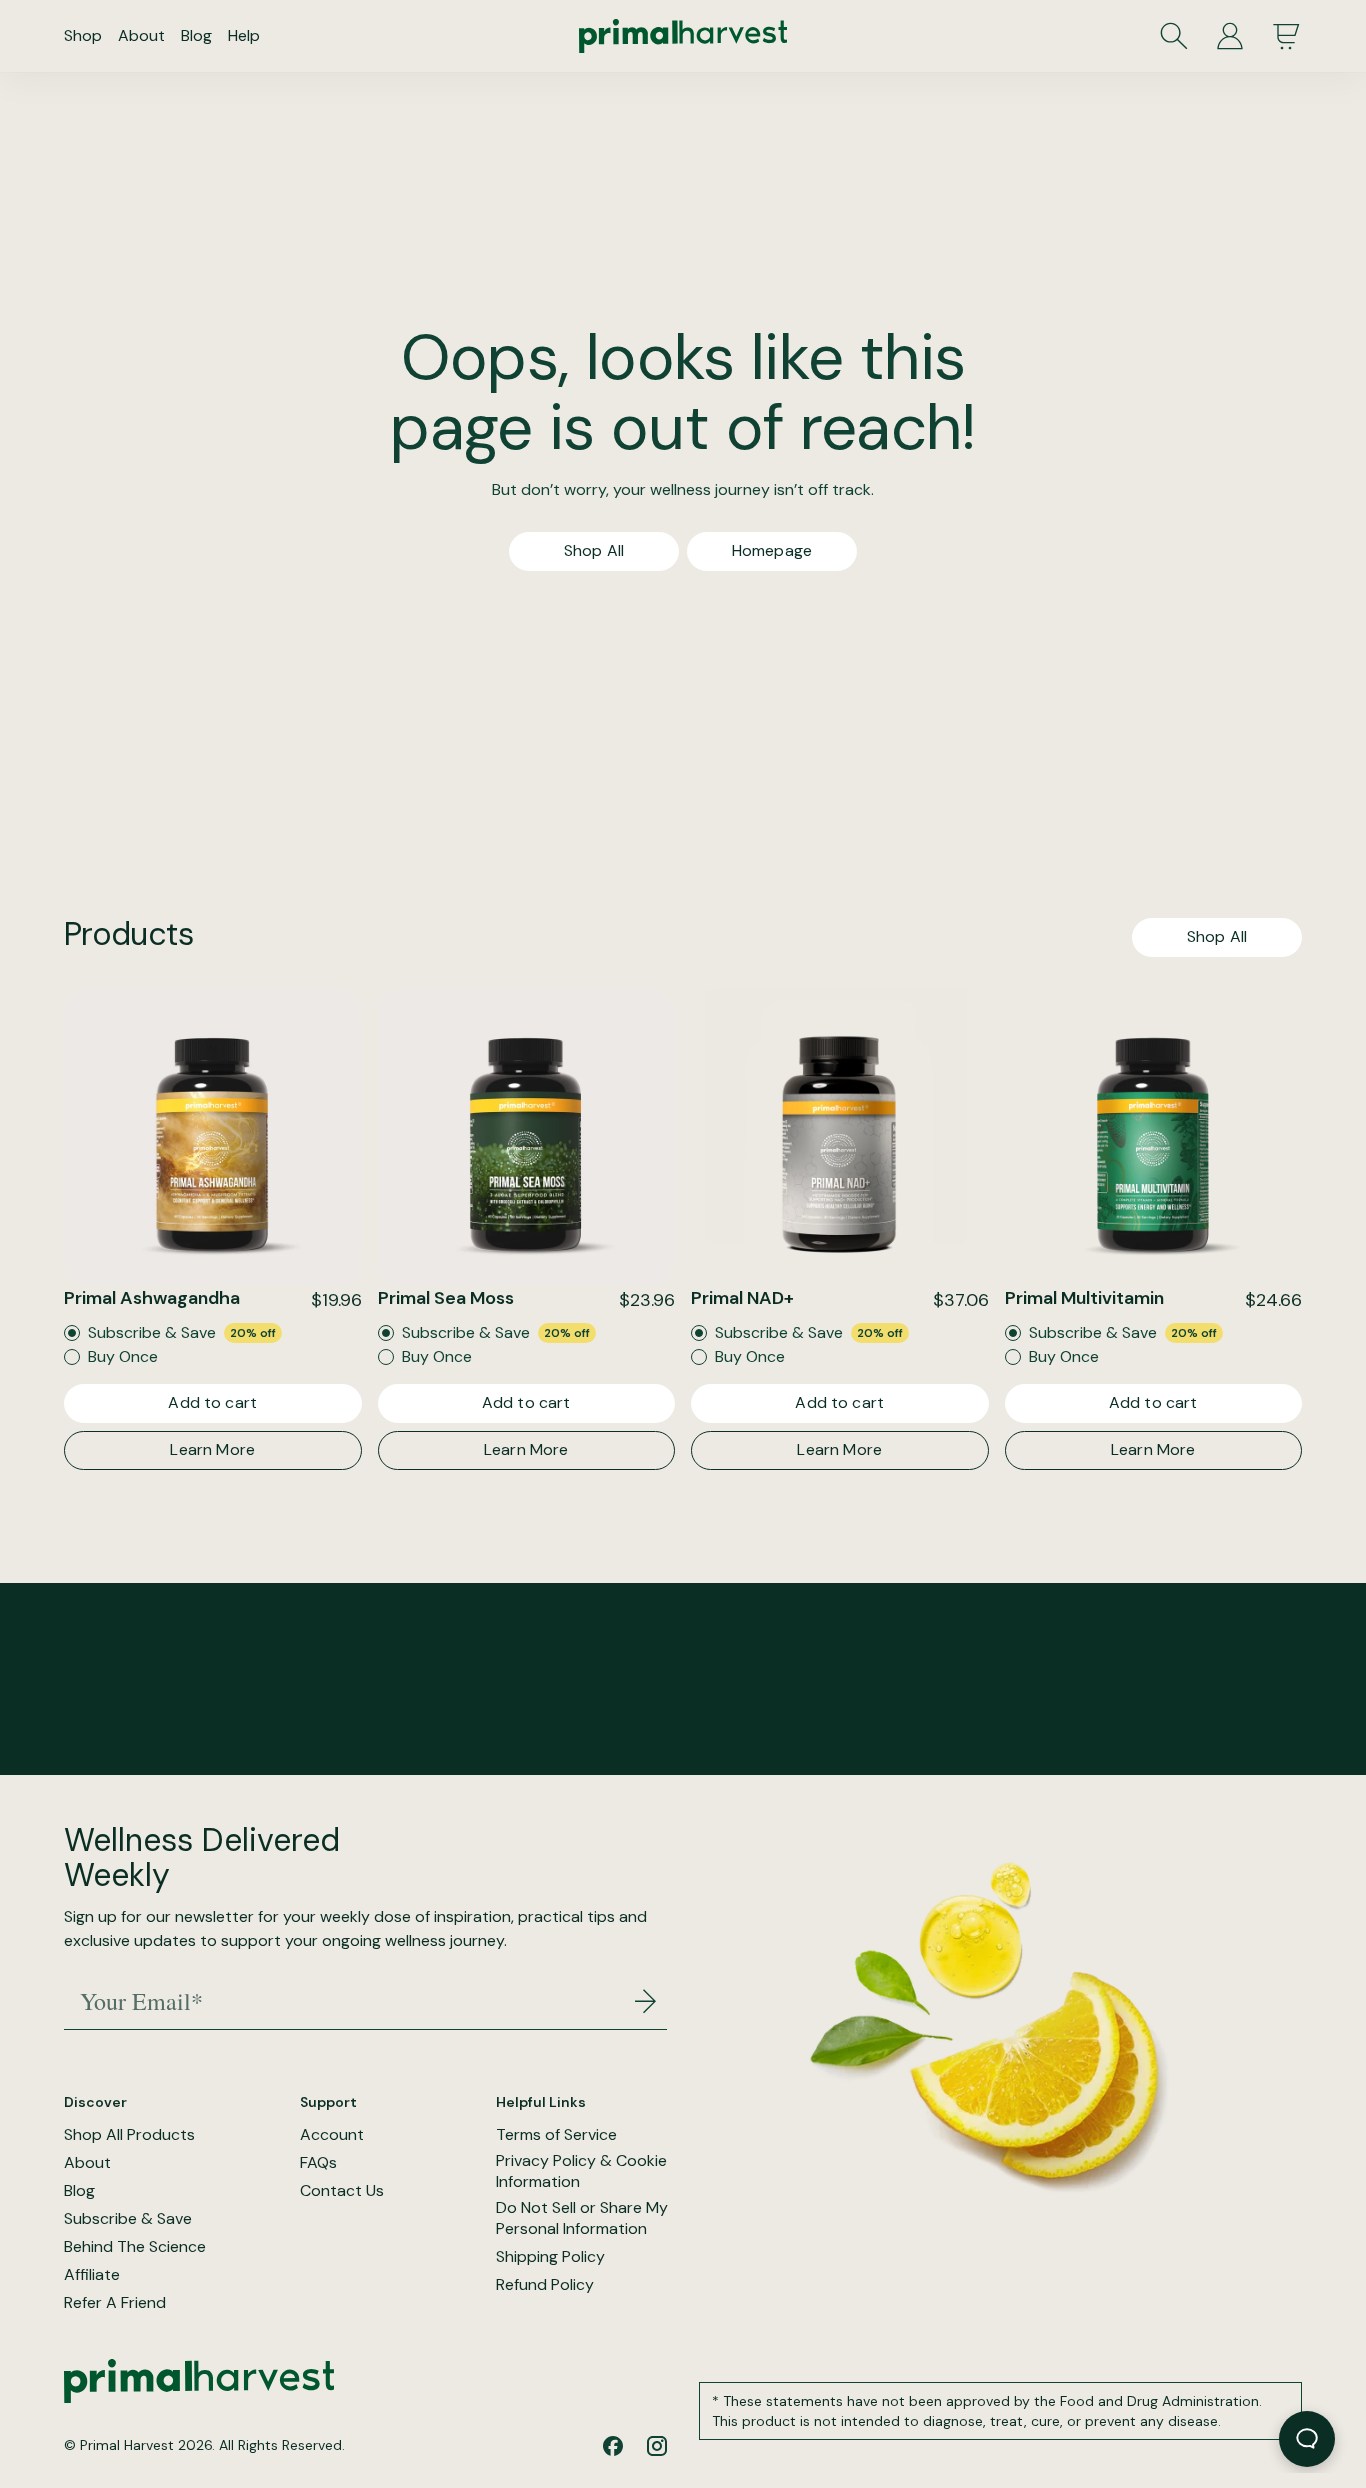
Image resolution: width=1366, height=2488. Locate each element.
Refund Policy (545, 2285)
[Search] (1174, 36)
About (141, 35)
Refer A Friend (115, 2303)
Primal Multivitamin (1084, 1298)
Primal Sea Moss (446, 1298)
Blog (196, 35)
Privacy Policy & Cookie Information (581, 2171)
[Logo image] (683, 36)
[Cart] (1286, 36)
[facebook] (613, 2446)
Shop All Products (129, 2135)
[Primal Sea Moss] (527, 1138)
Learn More (212, 1449)
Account (332, 2135)
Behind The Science (135, 2247)
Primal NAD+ (742, 1298)
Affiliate (92, 2275)
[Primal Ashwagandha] (213, 1138)
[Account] (1230, 36)
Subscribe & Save (128, 2219)
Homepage (772, 550)
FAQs (318, 2163)
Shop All (594, 550)
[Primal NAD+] (840, 1138)
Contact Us (342, 2191)
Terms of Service (556, 2135)
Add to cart (212, 1402)
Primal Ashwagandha (152, 1298)
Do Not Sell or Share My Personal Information (582, 2218)
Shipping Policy (550, 2257)
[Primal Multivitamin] (1154, 1138)
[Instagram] (657, 2446)
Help (244, 35)
